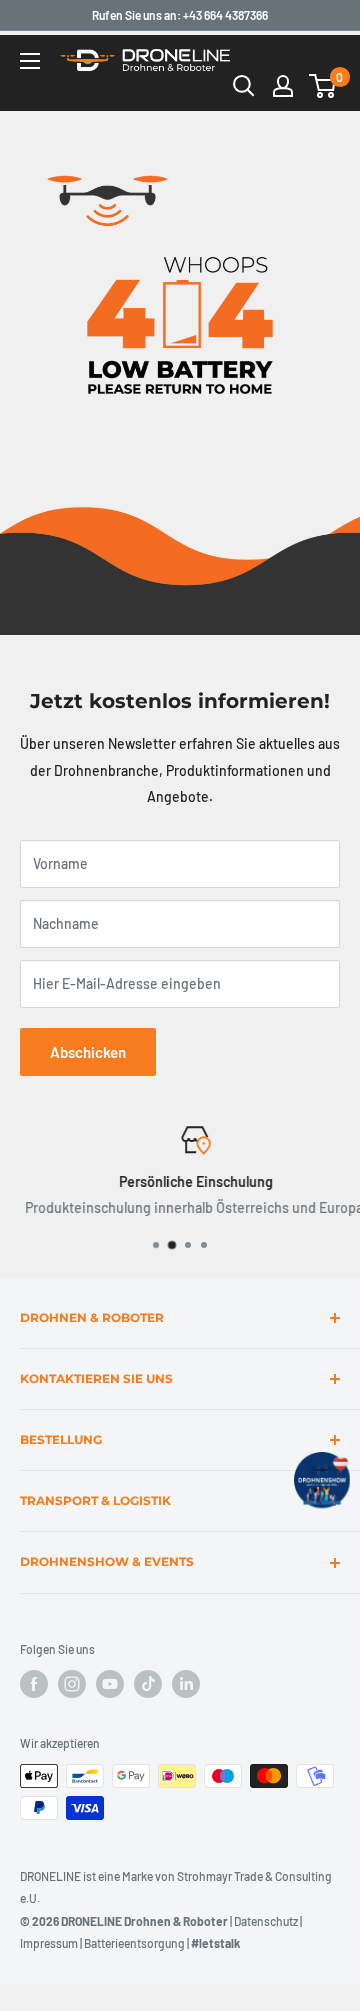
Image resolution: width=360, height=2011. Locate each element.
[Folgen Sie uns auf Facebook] (34, 1684)
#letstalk (215, 1943)
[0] (323, 86)
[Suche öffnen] (244, 86)
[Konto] (283, 86)
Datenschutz (266, 1921)
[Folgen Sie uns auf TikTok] (148, 1684)
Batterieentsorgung (134, 1943)
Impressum (49, 1943)
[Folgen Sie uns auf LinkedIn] (186, 1684)
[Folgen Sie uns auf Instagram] (72, 1684)
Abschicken (88, 1052)
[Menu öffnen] (30, 61)
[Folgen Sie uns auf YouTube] (110, 1684)
